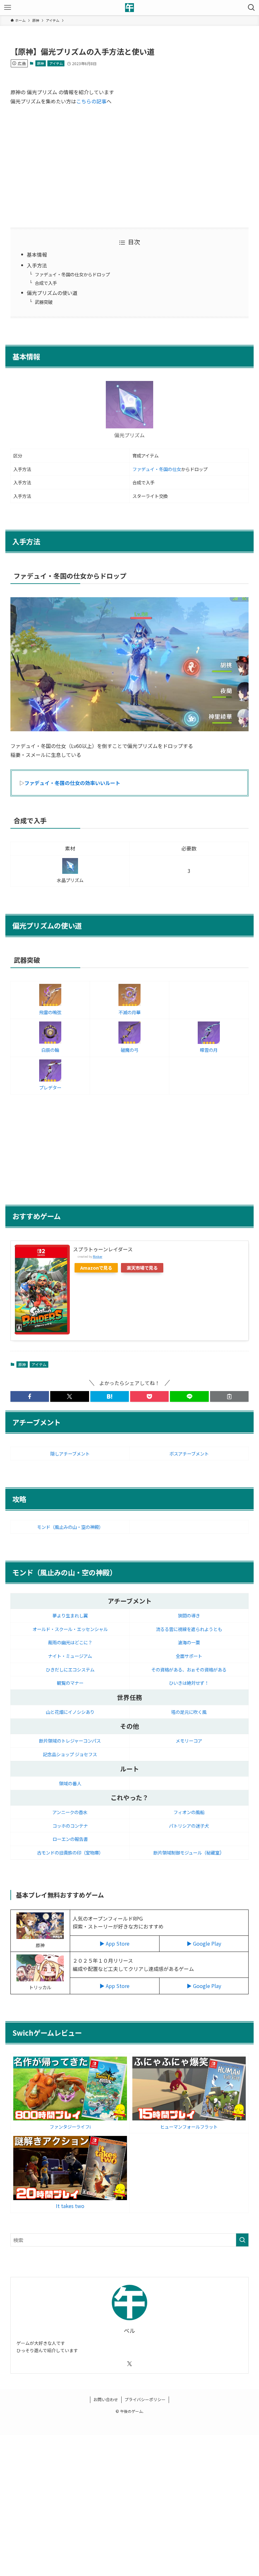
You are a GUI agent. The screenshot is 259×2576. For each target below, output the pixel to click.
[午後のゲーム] (129, 8)
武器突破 (44, 302)
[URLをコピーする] (229, 1396)
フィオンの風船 (189, 1812)
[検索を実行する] (242, 2240)
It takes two (70, 2206)
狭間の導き (189, 1615)
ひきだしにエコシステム (70, 1669)
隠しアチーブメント (70, 1454)
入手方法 (37, 265)
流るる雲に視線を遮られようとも (189, 1629)
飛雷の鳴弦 (50, 1012)
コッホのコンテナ (70, 1826)
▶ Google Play (204, 1943)
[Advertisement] (129, 166)
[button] (30, 1396)
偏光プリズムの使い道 (52, 293)
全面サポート (189, 1656)
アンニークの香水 (70, 1812)
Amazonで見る (96, 1268)
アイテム (56, 63)
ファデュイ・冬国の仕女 (157, 469)
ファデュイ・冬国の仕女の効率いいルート (72, 783)
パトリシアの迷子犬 (189, 1826)
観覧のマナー (70, 1683)
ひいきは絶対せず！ (189, 1683)
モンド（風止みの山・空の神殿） (70, 1527)
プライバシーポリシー (145, 2399)
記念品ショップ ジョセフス (70, 1754)
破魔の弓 (129, 1050)
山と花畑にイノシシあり (70, 1712)
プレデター (50, 1087)
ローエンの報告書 (70, 1839)
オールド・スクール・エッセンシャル (70, 1629)
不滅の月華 (129, 1012)
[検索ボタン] (251, 8)
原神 (40, 63)
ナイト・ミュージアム (70, 1656)
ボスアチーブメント (189, 1454)
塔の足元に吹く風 (189, 1712)
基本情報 (37, 255)
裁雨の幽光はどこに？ (70, 1642)
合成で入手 (46, 283)
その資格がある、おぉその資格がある (189, 1669)
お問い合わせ (106, 2399)
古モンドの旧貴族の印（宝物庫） (70, 1852)
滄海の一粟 (189, 1642)
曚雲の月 (209, 1050)
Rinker (98, 1256)
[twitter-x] (129, 2364)
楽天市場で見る (142, 1268)
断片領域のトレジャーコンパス (70, 1741)
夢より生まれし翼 (70, 1615)
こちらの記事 (91, 101)
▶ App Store (114, 1943)
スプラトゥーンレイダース (103, 1249)
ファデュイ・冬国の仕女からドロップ (72, 274)
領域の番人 (70, 1783)
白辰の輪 (50, 1050)
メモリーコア (189, 1741)
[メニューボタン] (8, 8)
